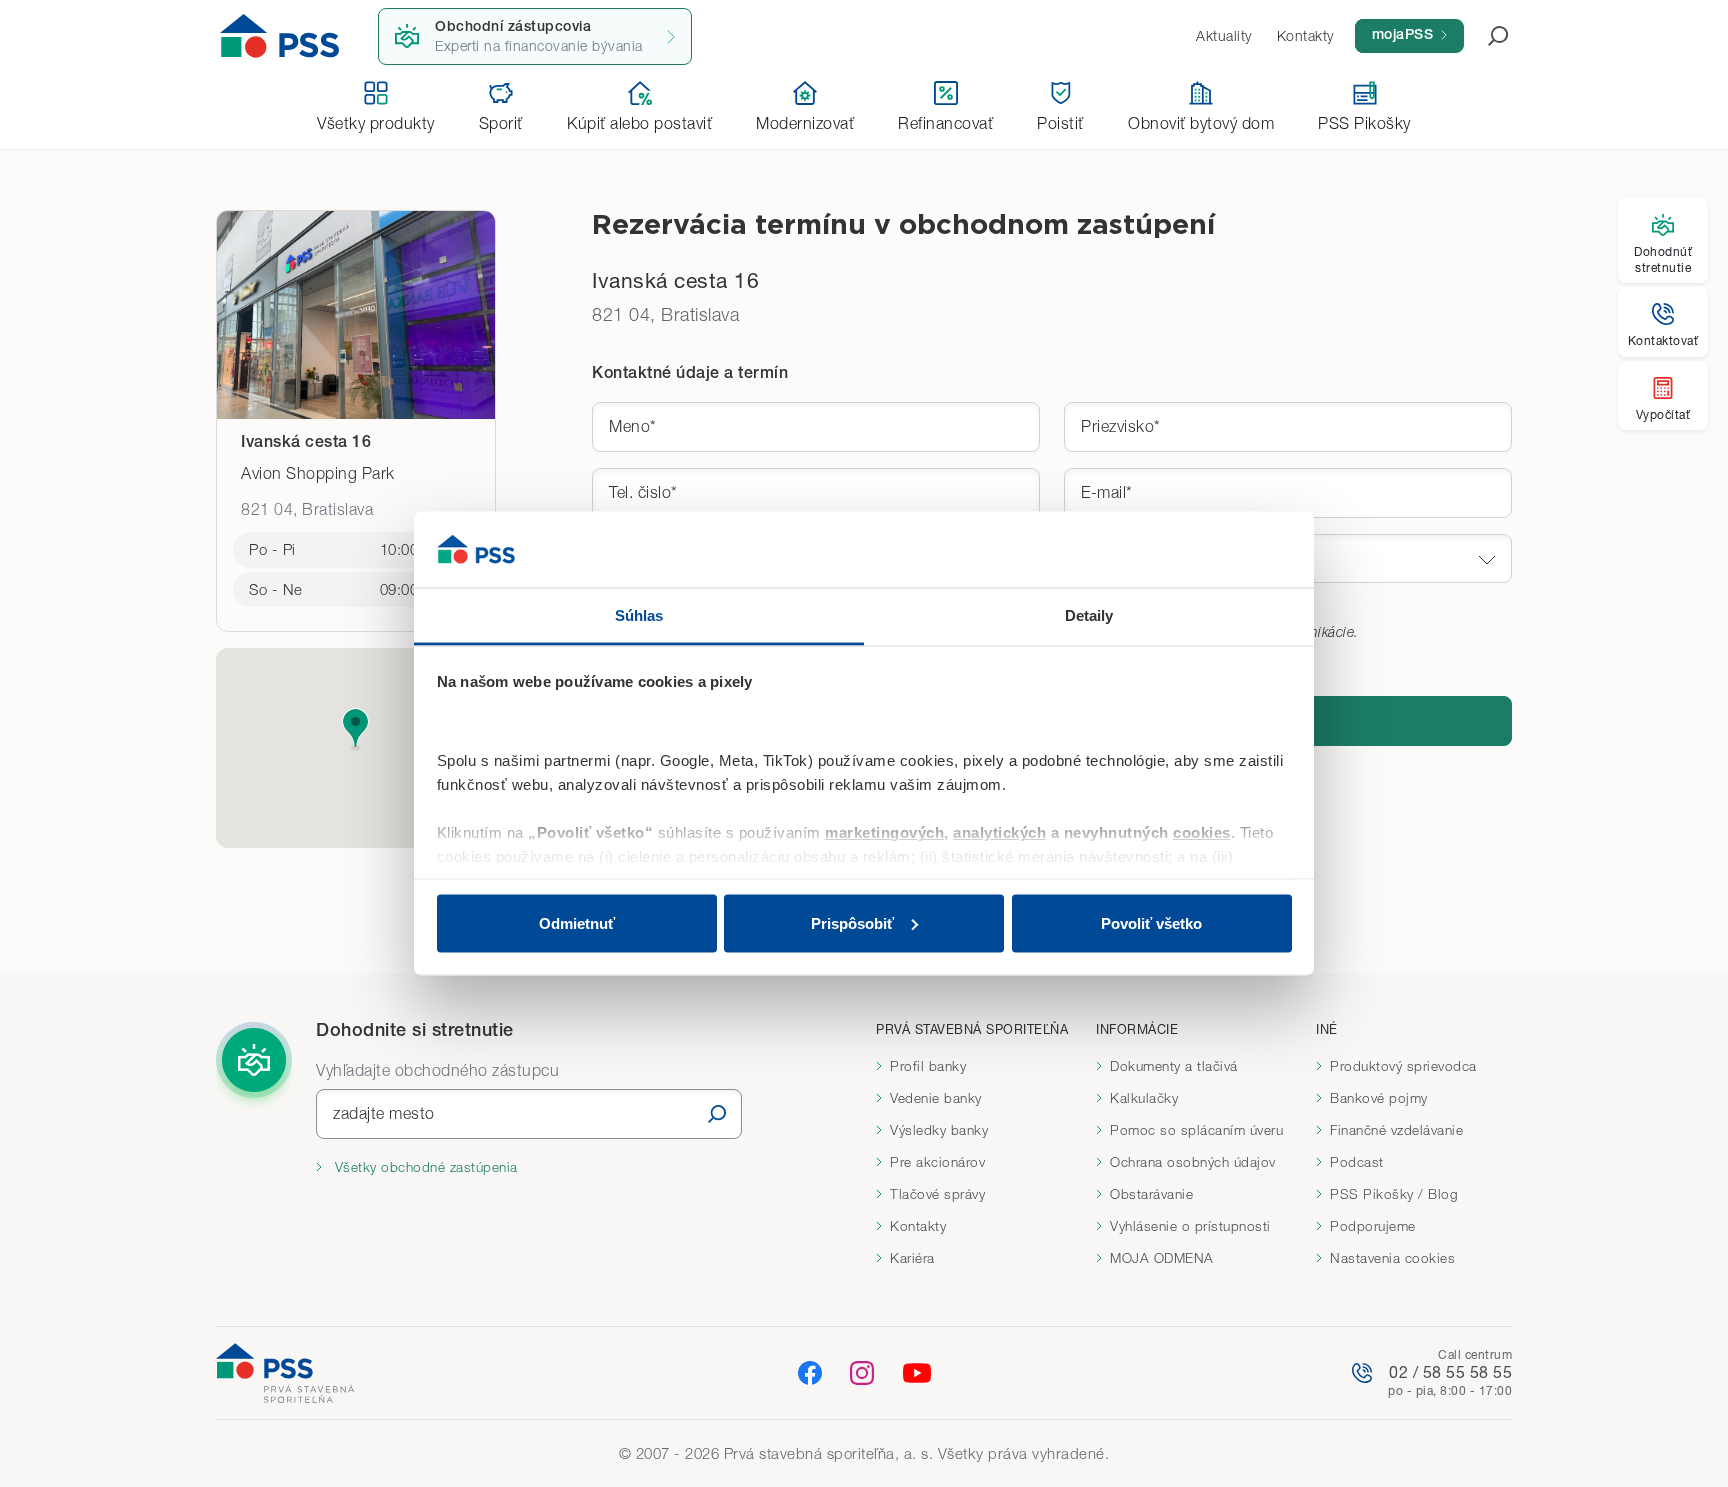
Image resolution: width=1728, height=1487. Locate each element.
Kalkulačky (1144, 1098)
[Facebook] (810, 1371)
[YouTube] (917, 1373)
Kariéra (912, 1258)
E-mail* (1107, 492)
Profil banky (928, 1066)
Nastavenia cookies (1392, 1258)
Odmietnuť (577, 922)
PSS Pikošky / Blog (1394, 1194)
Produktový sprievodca (1403, 1066)
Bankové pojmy (1379, 1098)
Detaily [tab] (1089, 615)
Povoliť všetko (1151, 922)
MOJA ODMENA (1162, 1258)
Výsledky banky (939, 1130)
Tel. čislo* (643, 492)
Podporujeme (1373, 1226)
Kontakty (918, 1226)
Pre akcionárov (937, 1162)
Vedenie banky (936, 1098)
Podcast (1357, 1162)
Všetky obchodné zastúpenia (424, 1167)
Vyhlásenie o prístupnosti (1190, 1226)
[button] (355, 729)
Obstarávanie (1151, 1194)
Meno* (633, 426)
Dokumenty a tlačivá (1174, 1066)
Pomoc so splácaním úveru (1196, 1130)
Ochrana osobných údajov (1193, 1162)
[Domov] (280, 36)
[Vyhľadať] (717, 1113)
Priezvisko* (1121, 426)
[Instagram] (862, 1371)
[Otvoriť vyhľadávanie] (1486, 36)
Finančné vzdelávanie (1396, 1130)
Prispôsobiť (852, 922)
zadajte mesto (384, 1113)
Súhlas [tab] (639, 615)
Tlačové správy (937, 1194)
